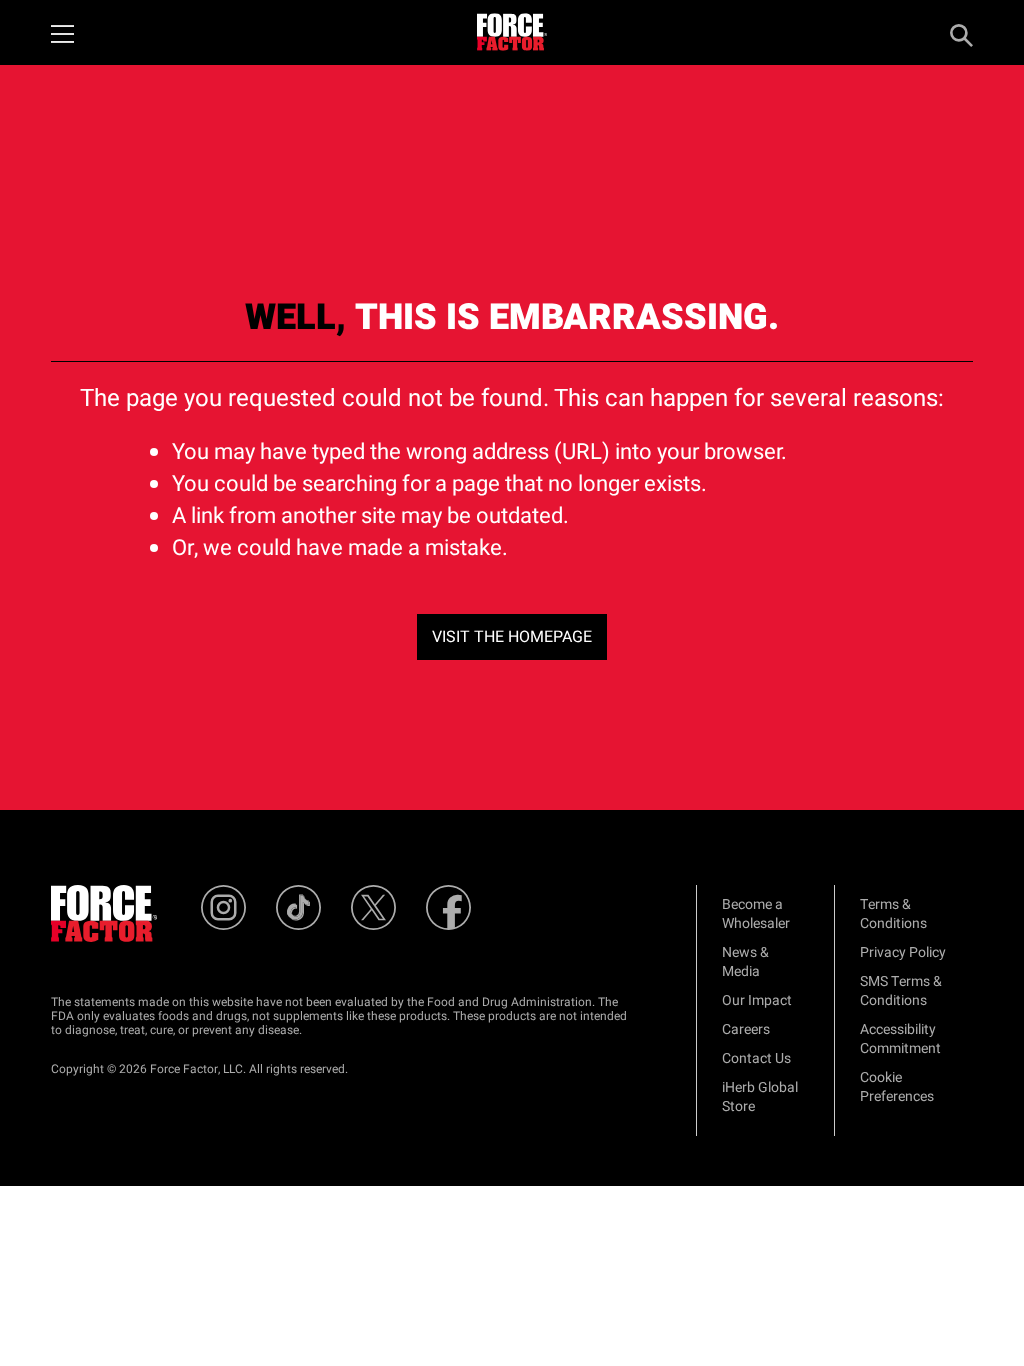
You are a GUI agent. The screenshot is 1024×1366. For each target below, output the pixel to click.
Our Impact (757, 1000)
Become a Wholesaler (756, 914)
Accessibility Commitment (900, 1039)
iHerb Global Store (760, 1097)
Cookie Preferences (897, 1087)
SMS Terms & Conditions (901, 991)
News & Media (745, 962)
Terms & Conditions (893, 914)
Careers (746, 1029)
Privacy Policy (903, 952)
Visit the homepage (512, 637)
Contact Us (756, 1058)
